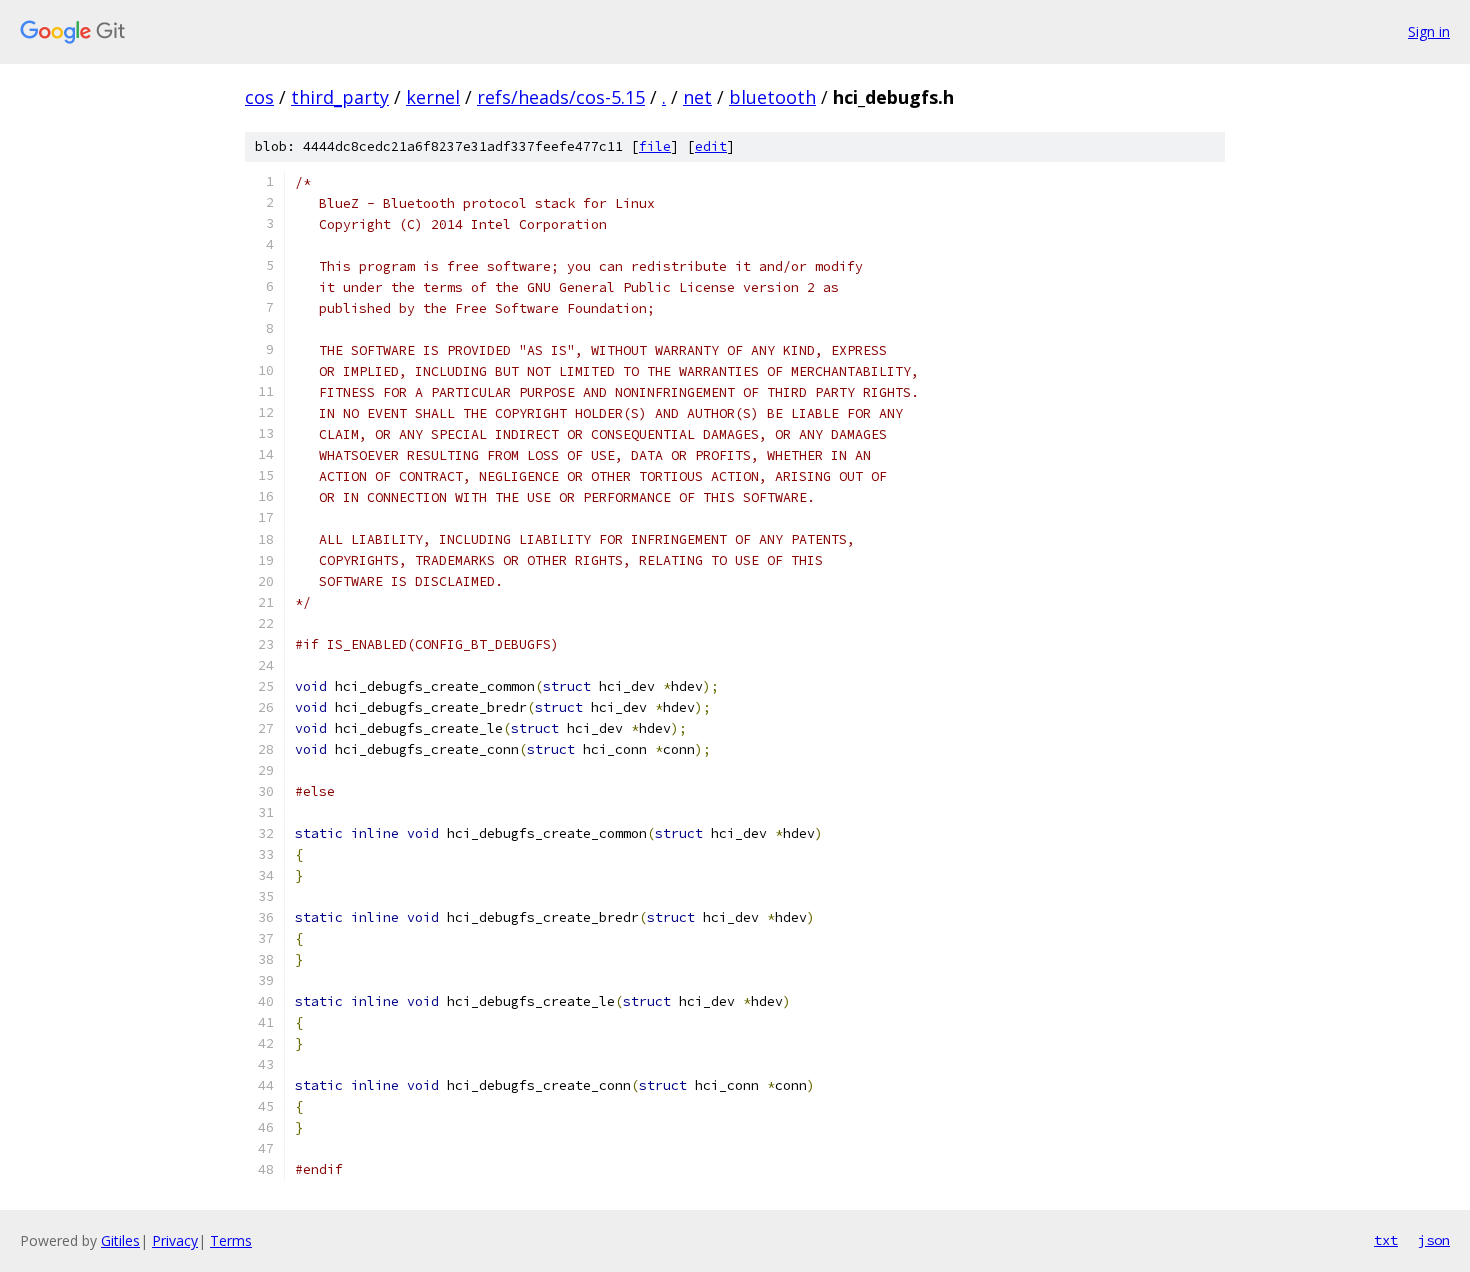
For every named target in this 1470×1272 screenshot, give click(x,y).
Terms (231, 1240)
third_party (340, 97)
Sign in (1429, 31)
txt (1386, 1240)
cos (259, 97)
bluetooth (772, 97)
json (1434, 1240)
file (655, 146)
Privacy (175, 1240)
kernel (433, 97)
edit (711, 146)
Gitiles (120, 1240)
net (697, 97)
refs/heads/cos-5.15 (561, 97)
